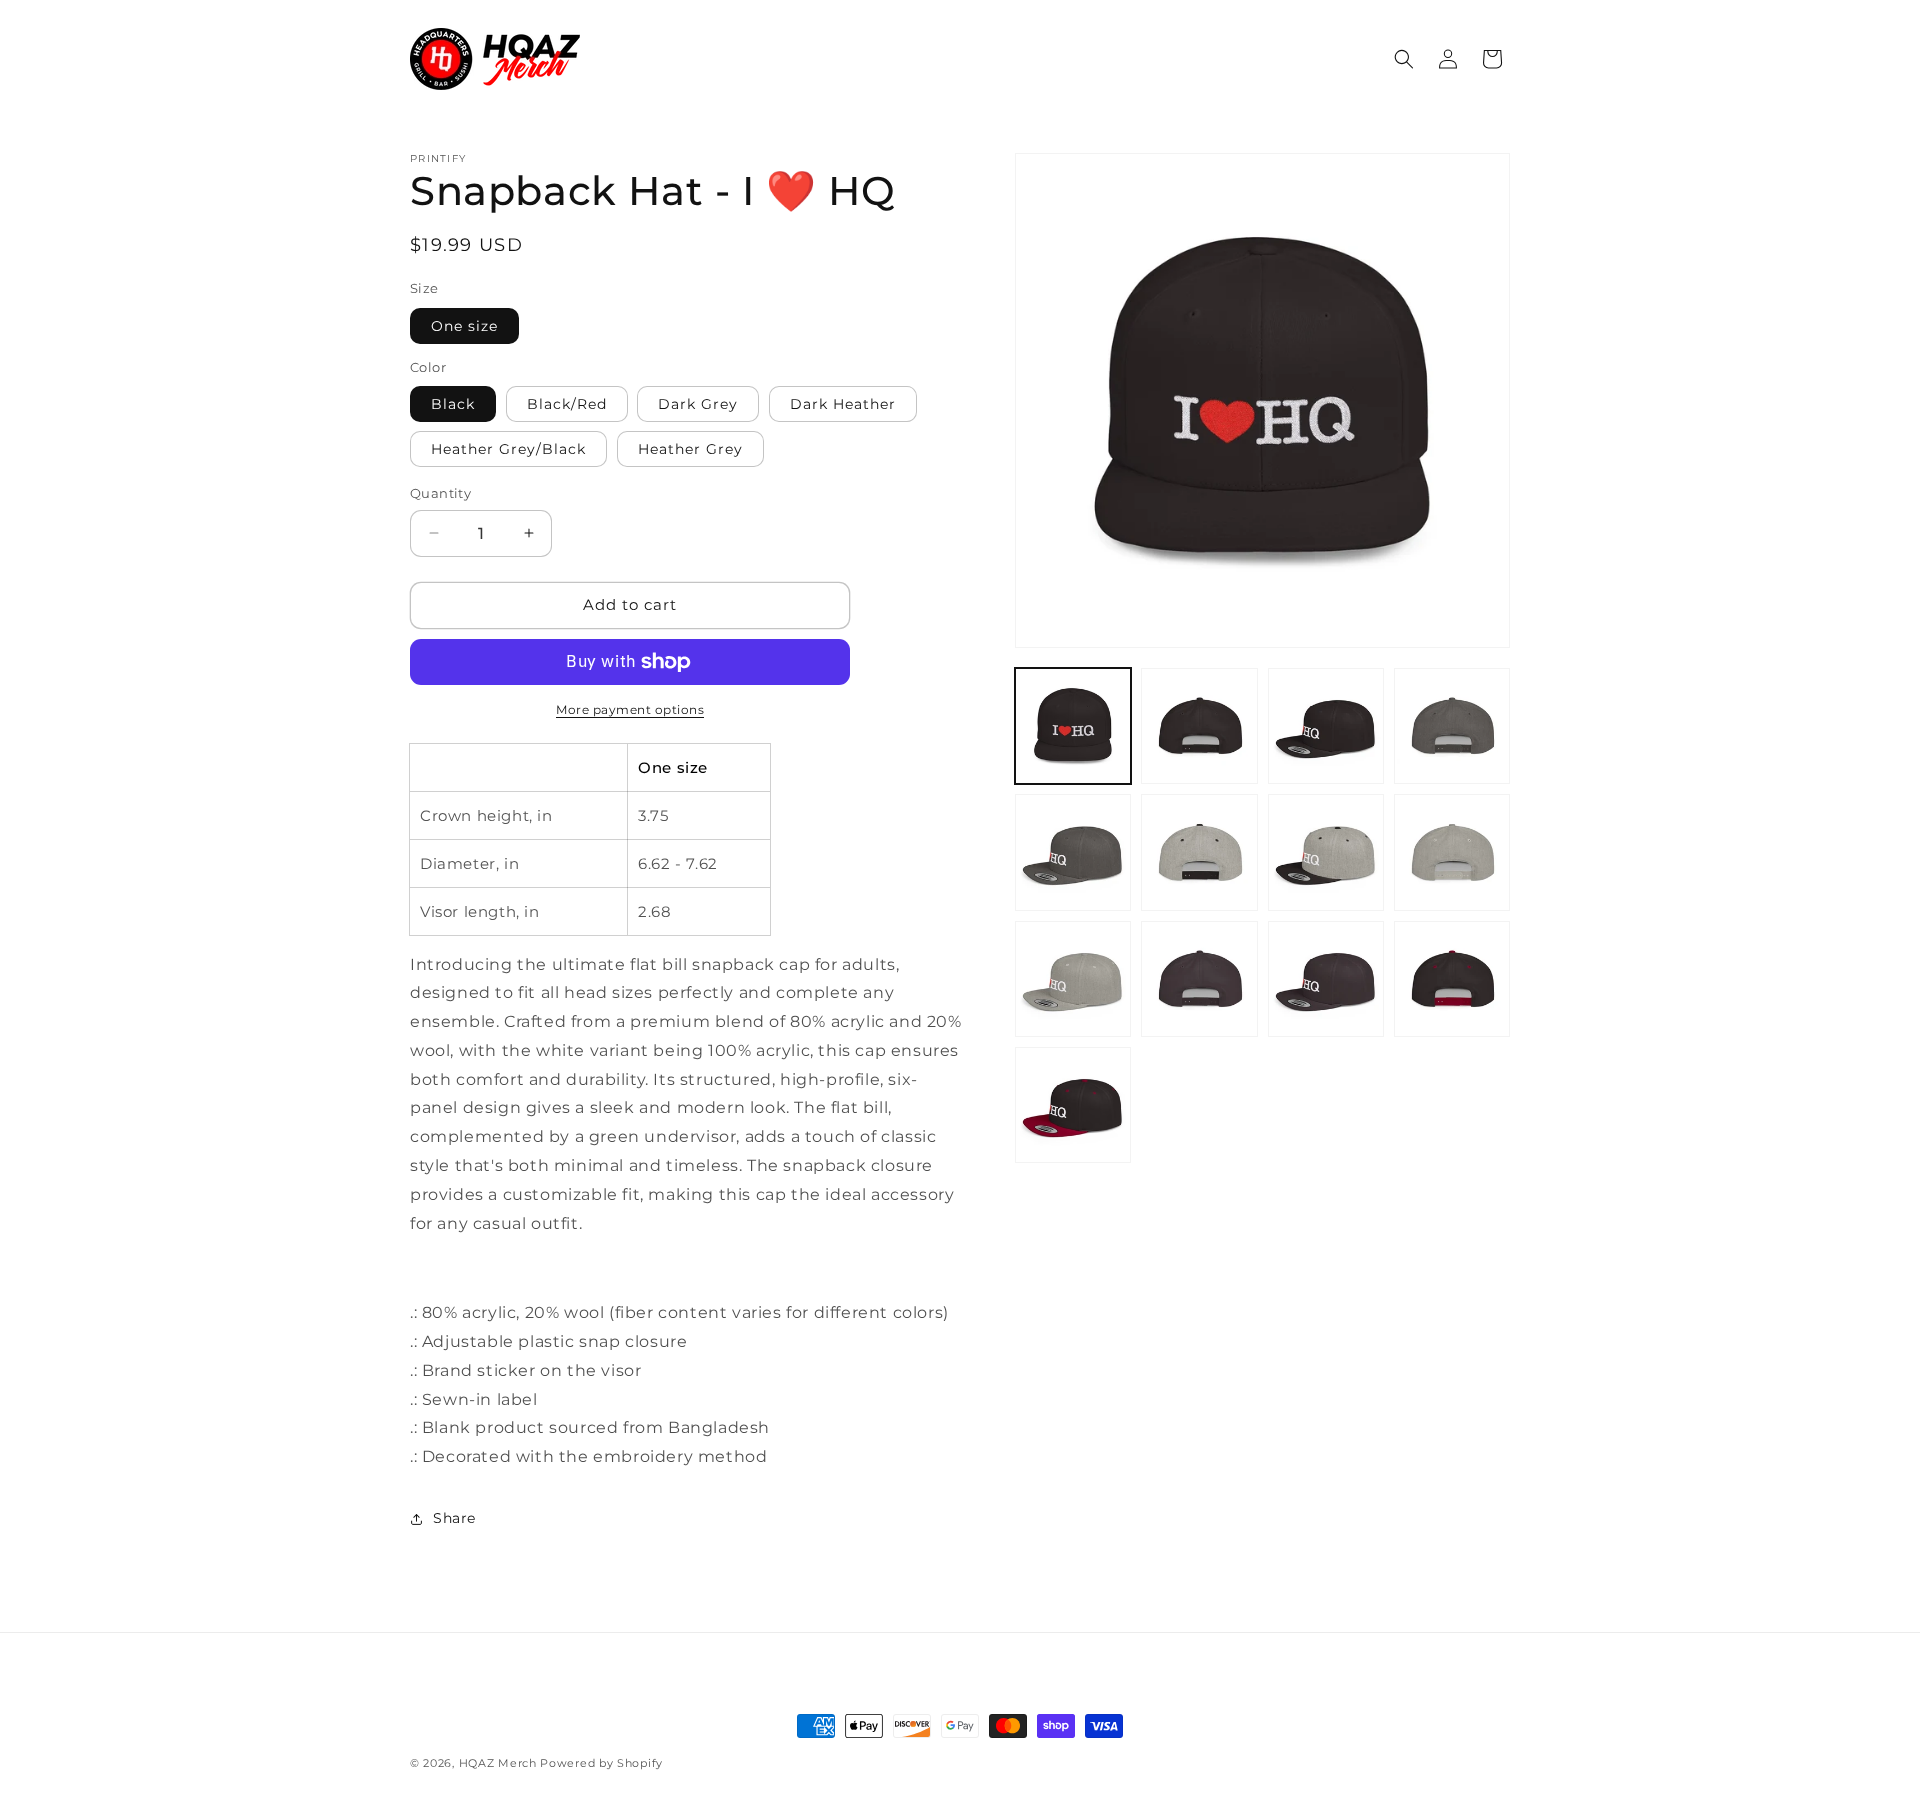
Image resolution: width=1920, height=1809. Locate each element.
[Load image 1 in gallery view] (1073, 726)
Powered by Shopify (601, 1763)
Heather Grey (690, 449)
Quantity (440, 493)
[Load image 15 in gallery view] (1199, 979)
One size (464, 326)
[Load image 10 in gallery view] (1073, 852)
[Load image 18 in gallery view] (1073, 1105)
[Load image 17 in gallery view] (1452, 979)
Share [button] (454, 1518)
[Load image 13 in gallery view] (1452, 852)
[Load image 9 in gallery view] (1452, 726)
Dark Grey (698, 404)
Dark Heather (843, 404)
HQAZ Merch (498, 1763)
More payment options (630, 709)
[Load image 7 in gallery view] (1199, 726)
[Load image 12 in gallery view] (1326, 852)
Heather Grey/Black (508, 449)
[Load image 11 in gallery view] (1199, 852)
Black (453, 404)
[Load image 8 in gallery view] (1326, 726)
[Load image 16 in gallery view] (1326, 979)
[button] (1404, 59)
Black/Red (567, 404)
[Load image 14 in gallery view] (1073, 979)
